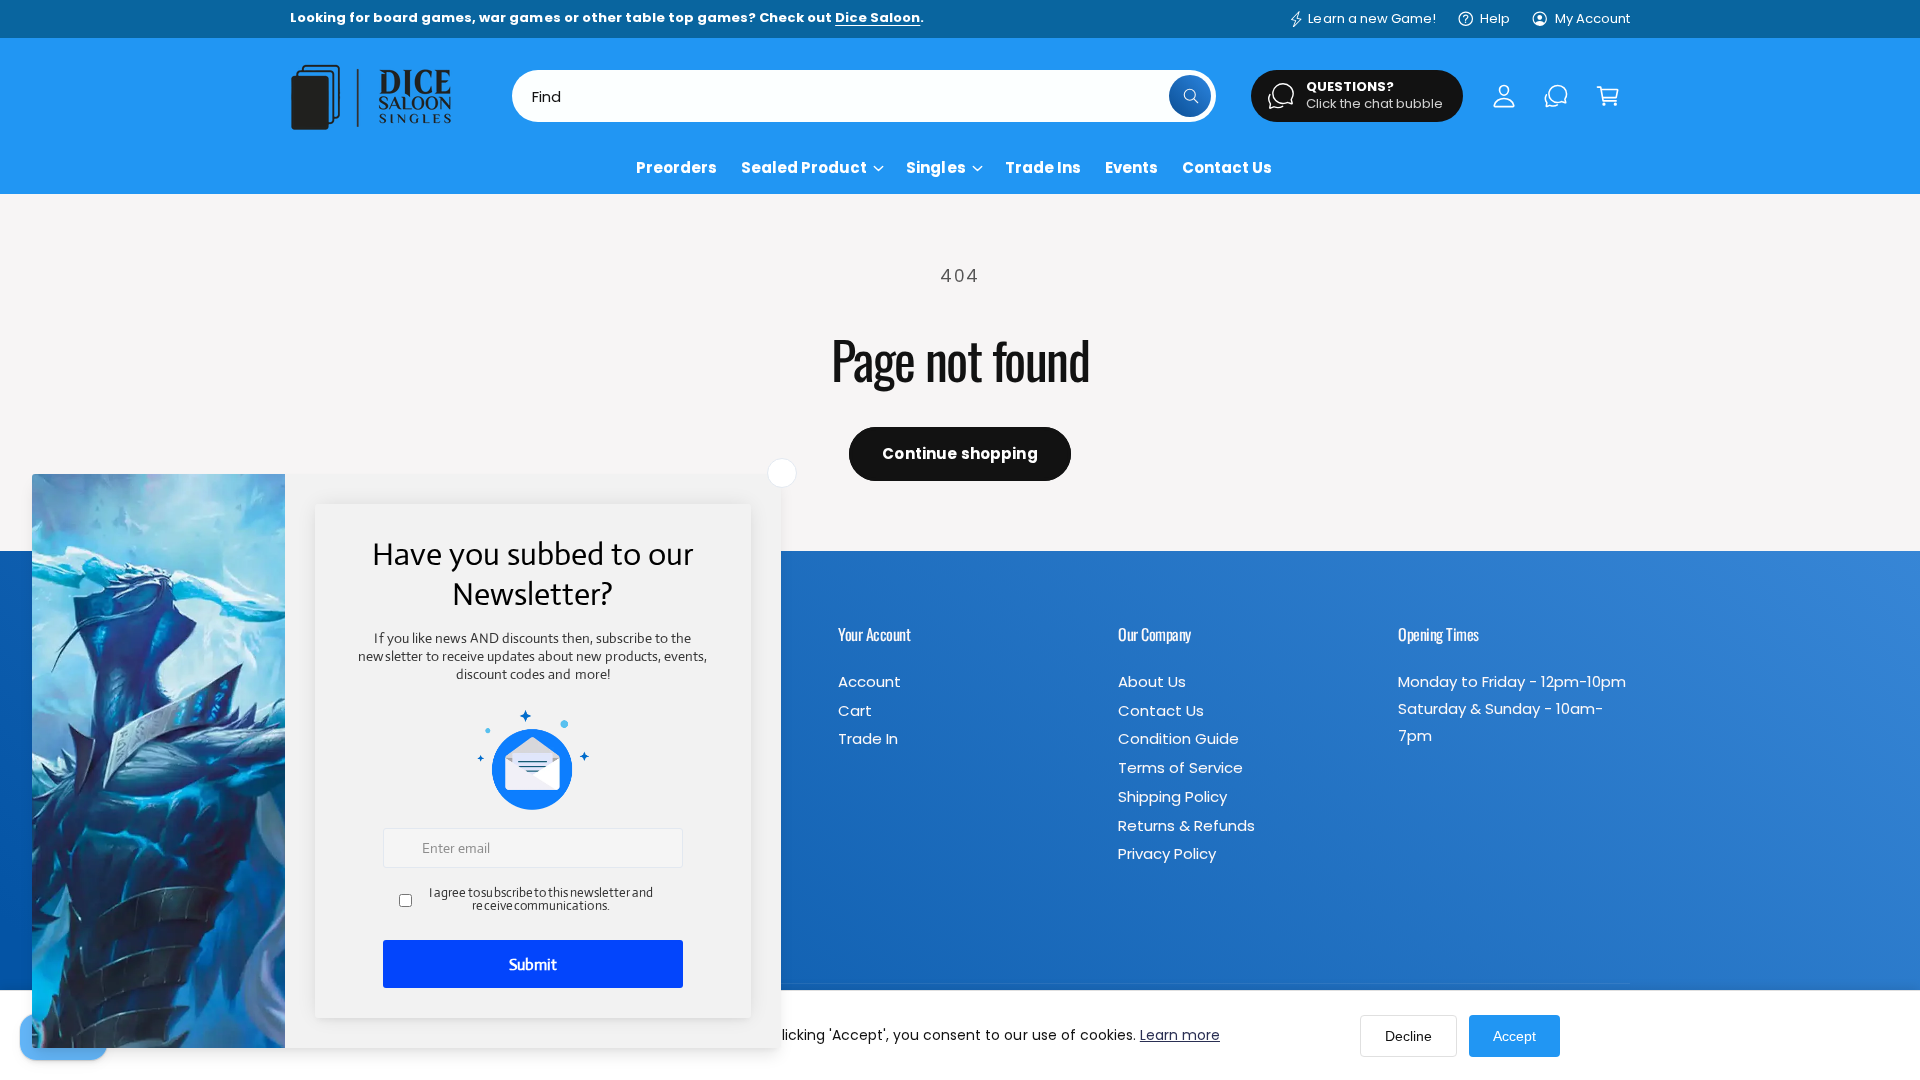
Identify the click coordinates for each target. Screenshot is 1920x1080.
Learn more (1180, 1035)
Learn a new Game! (1371, 18)
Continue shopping (960, 453)
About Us (1152, 681)
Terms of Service (1180, 767)
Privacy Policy (1167, 853)
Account (869, 681)
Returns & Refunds (1186, 825)
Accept (1514, 1036)
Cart (855, 710)
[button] (1608, 96)
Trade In (868, 738)
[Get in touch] (1556, 96)
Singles (935, 167)
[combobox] (864, 96)
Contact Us (1161, 710)
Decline (1408, 1036)
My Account (1592, 18)
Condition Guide (1178, 738)
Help (1495, 18)
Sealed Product (804, 167)
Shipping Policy (1172, 796)
